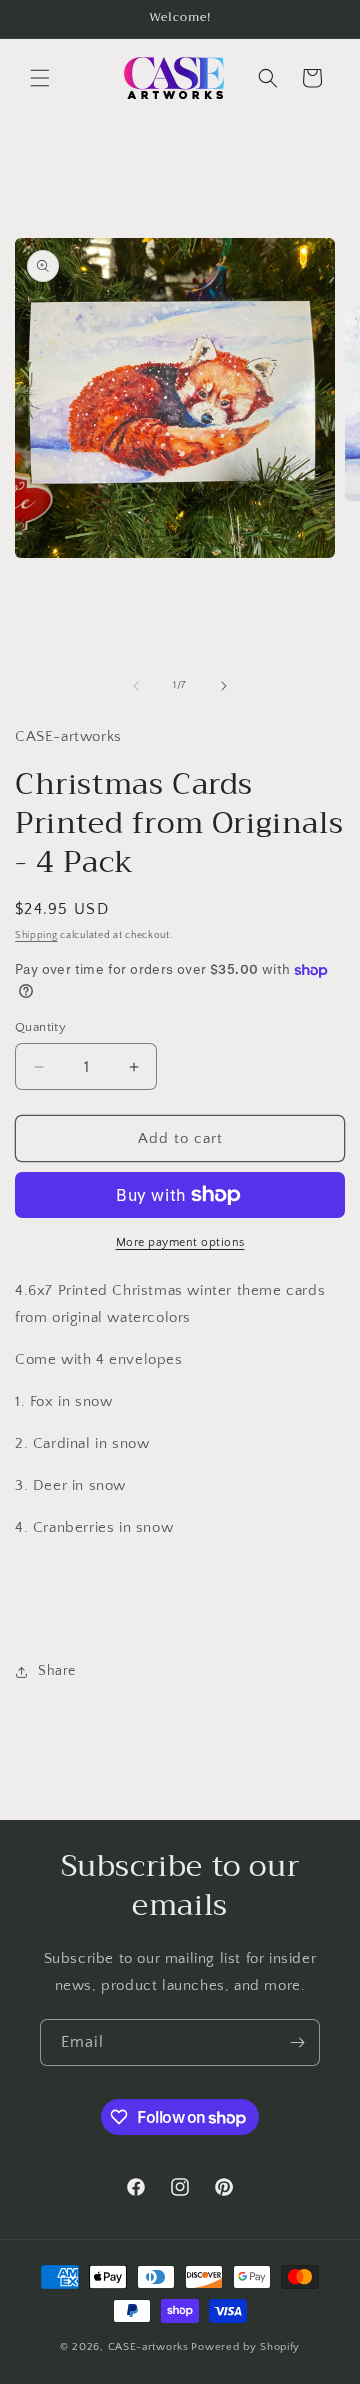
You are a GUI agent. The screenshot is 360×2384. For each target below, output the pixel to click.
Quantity (40, 1027)
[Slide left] (136, 686)
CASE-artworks (148, 2347)
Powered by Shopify (245, 2347)
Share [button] (57, 1671)
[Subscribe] (297, 2042)
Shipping (36, 935)
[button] (40, 78)
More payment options (180, 1242)
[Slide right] (224, 686)
